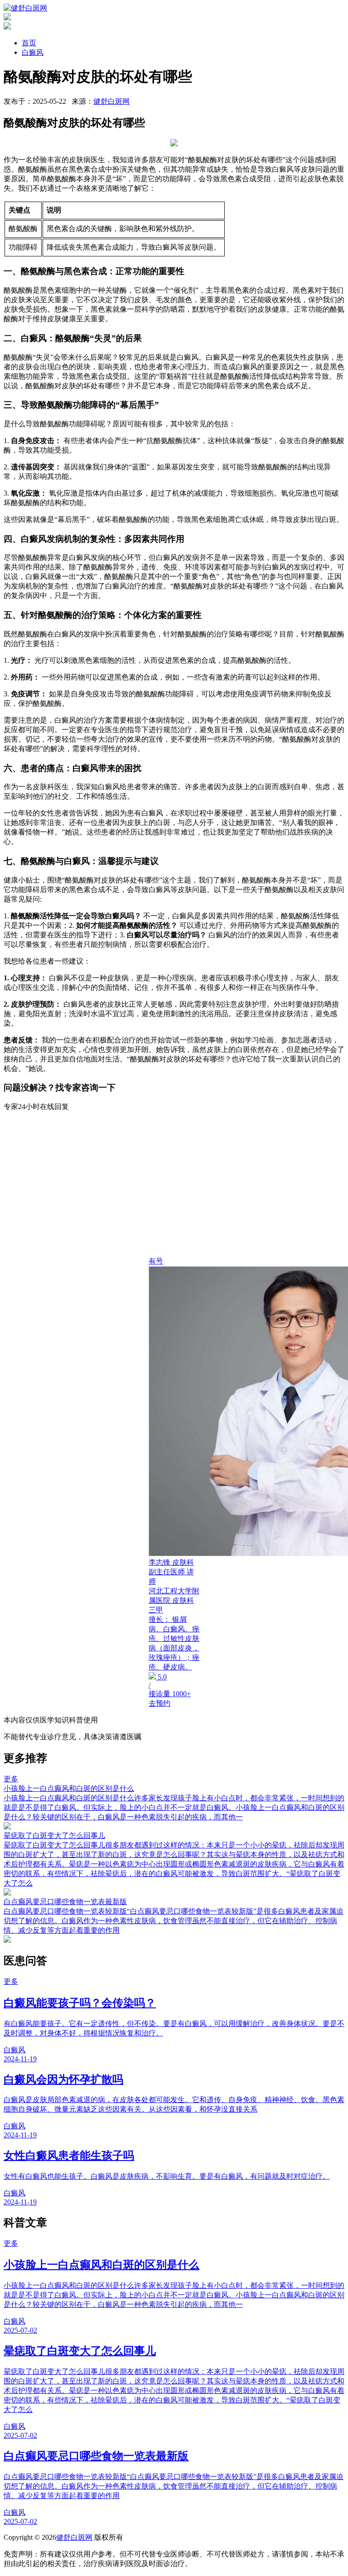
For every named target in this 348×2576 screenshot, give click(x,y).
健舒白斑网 (111, 101)
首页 (29, 43)
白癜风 (33, 52)
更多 (11, 1779)
